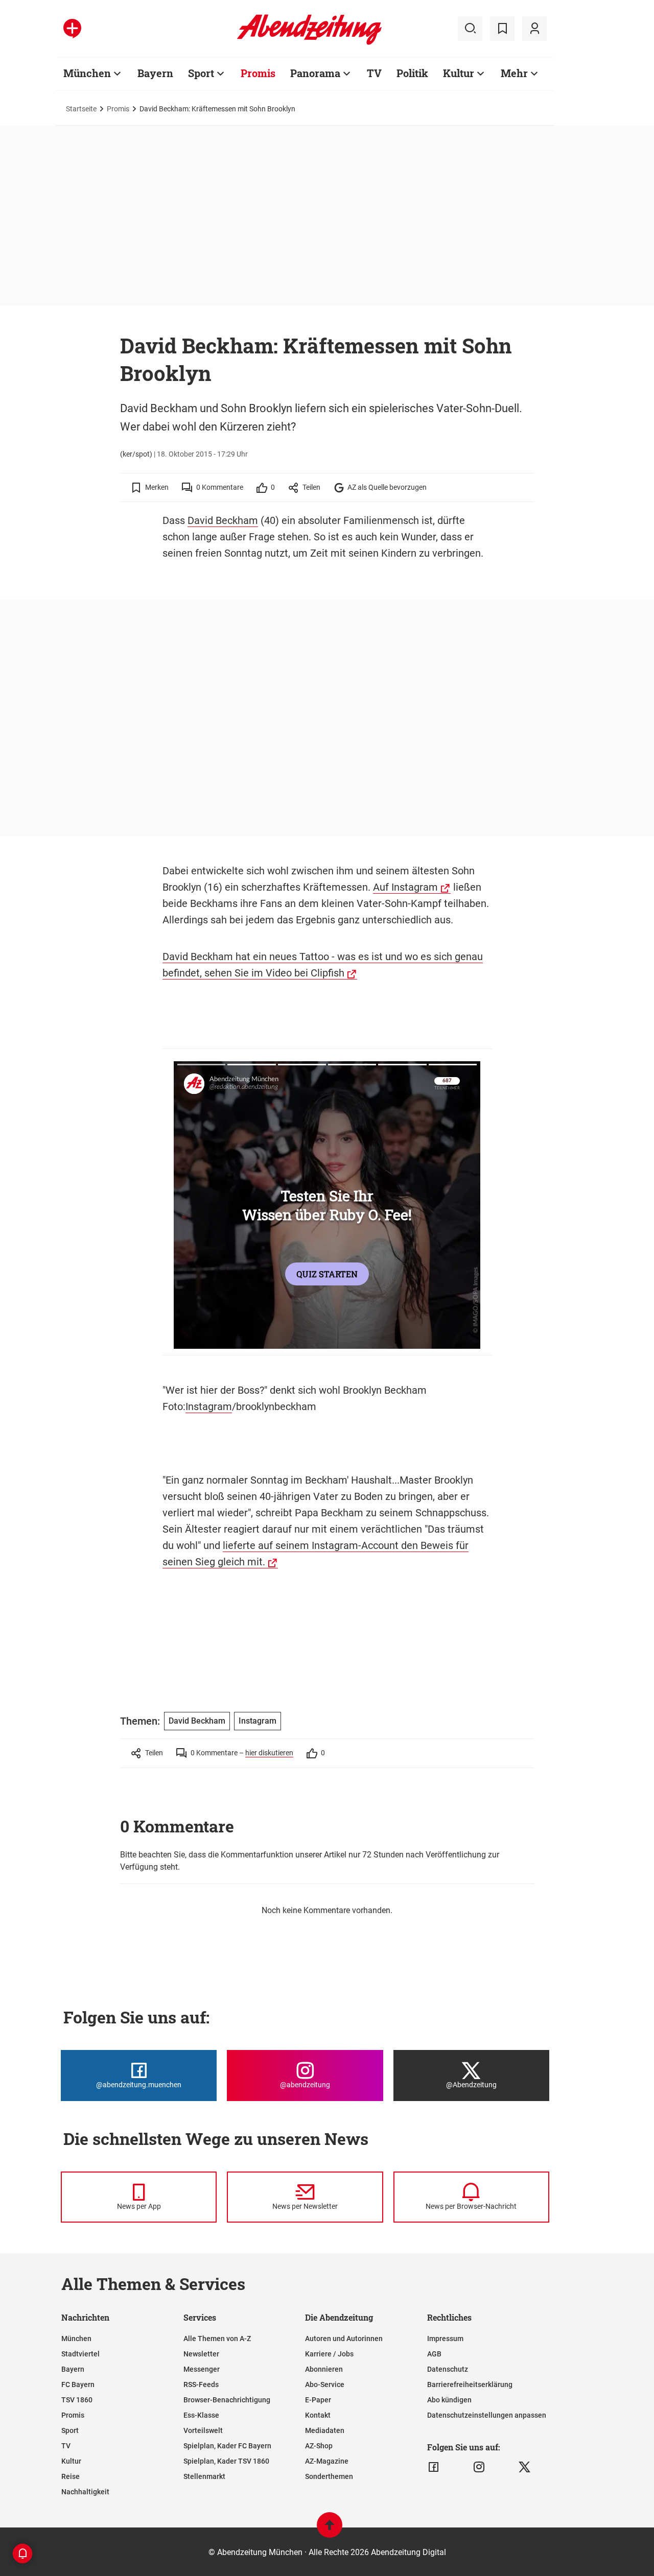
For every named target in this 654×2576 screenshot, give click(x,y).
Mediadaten (325, 2430)
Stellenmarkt (204, 2476)
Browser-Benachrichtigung (227, 2400)
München (87, 73)
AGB (434, 2354)
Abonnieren (324, 2369)
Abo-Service (325, 2384)
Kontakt (318, 2415)
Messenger (202, 2369)
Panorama (315, 73)
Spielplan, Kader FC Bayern (227, 2446)
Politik (412, 73)
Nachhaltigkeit (85, 2492)
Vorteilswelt (203, 2430)
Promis (258, 73)
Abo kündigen (449, 2400)
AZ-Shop (319, 2446)
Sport (201, 73)
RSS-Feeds (201, 2384)
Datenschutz (448, 2369)
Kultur (459, 73)
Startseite (81, 109)
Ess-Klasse (201, 2415)
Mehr (514, 73)
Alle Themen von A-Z (217, 2339)
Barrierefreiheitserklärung (470, 2384)
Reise (71, 2476)
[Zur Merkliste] (502, 29)
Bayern (155, 73)
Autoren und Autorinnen (344, 2339)
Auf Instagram (405, 887)
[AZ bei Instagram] (479, 2467)
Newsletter (201, 2354)
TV (374, 73)
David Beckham (223, 520)
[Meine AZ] (534, 29)
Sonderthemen (329, 2476)
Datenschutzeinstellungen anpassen (487, 2415)
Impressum (445, 2339)
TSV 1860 (77, 2400)
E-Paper (318, 2400)
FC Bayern (78, 2384)
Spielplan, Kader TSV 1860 (226, 2461)
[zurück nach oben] (330, 2530)
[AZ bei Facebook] (434, 2467)
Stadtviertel (80, 2354)
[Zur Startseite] (309, 43)
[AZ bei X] (524, 2467)
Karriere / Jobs (329, 2354)
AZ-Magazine (327, 2461)
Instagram (209, 1406)
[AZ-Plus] (72, 29)
